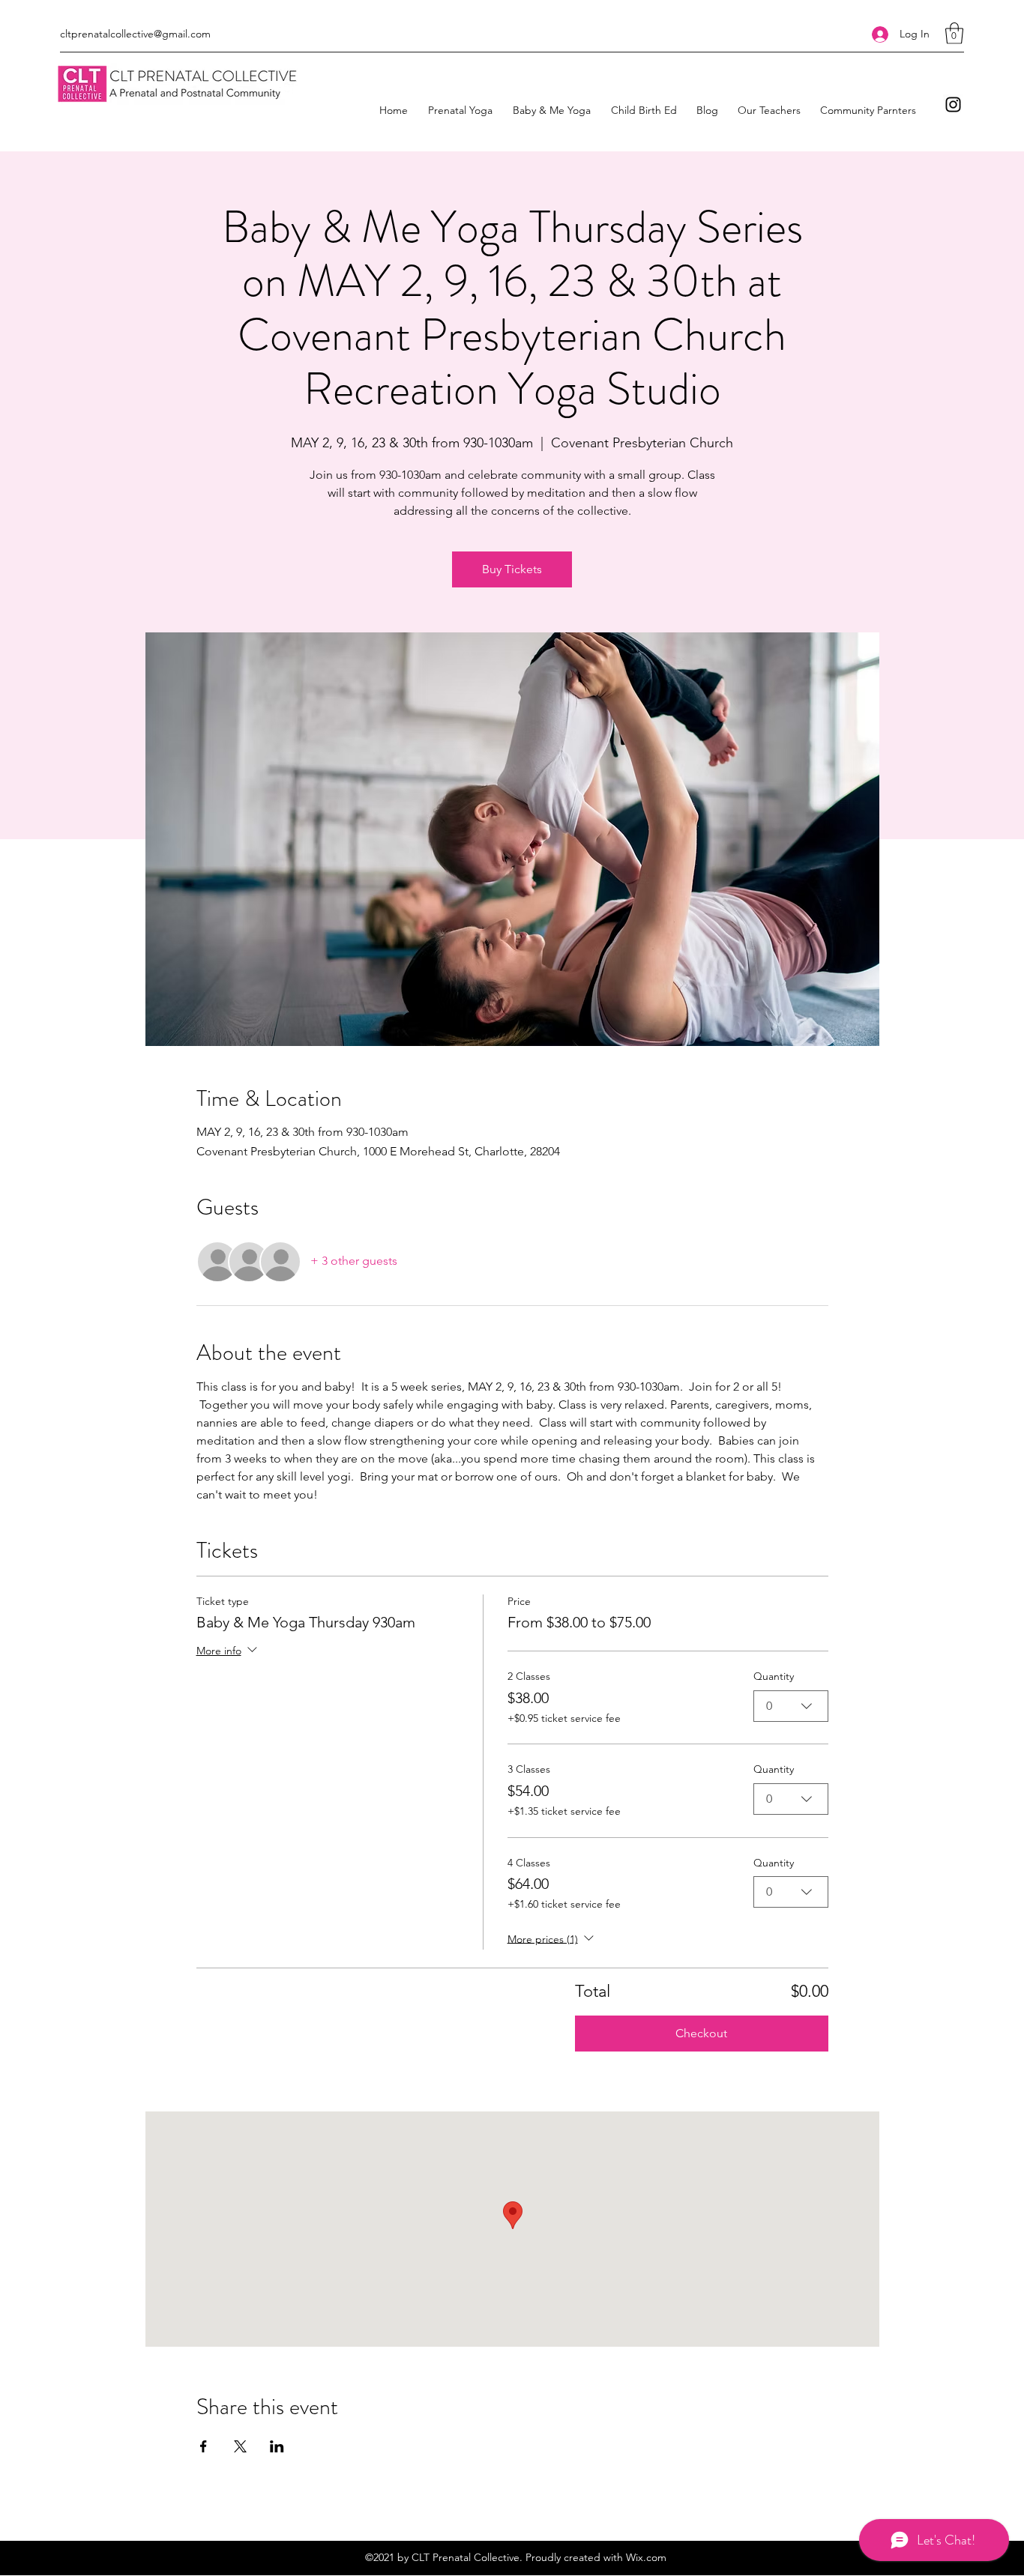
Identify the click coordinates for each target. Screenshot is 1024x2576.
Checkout (701, 2033)
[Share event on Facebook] (204, 2446)
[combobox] (791, 1706)
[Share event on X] (240, 2446)
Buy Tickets (512, 569)
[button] (954, 33)
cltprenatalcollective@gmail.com (135, 34)
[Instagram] (953, 105)
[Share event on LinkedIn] (277, 2446)
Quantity (774, 1676)
